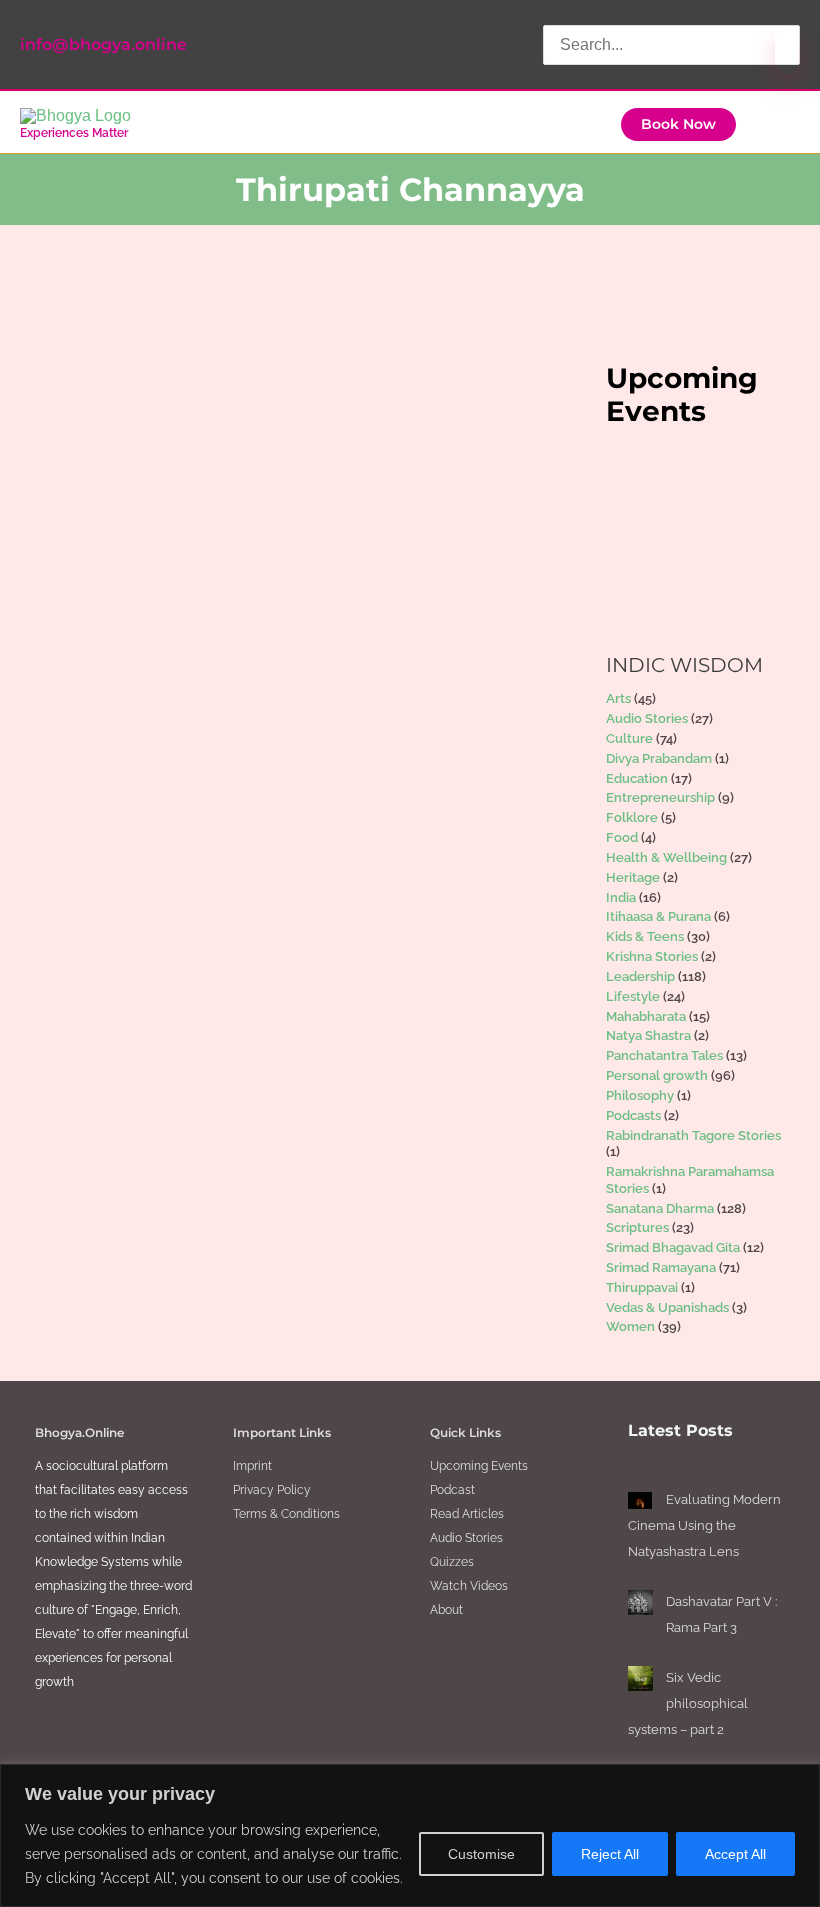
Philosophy (640, 1095)
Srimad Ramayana (661, 1267)
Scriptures (637, 1227)
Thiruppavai (642, 1287)
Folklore (632, 817)
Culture (629, 738)
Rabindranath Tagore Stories (693, 1135)
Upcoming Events (479, 1466)
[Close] (799, 1781)
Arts (618, 698)
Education (637, 778)
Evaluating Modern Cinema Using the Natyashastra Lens (704, 1525)
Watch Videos (469, 1586)
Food (622, 837)
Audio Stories (647, 718)
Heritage (633, 877)
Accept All (735, 1854)
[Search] (787, 50)
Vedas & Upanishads (667, 1307)
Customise (481, 1854)
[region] (410, 1835)
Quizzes (452, 1562)
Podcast (452, 1490)
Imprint (252, 1466)
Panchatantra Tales (664, 1055)
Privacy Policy (272, 1490)
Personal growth (657, 1075)
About (446, 1610)
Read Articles (467, 1514)
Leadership (106, 685)
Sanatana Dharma (170, 702)
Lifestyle (633, 996)
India (621, 897)
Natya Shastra (648, 1035)
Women (630, 1326)
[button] (678, 125)
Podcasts (633, 1115)
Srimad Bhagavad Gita (673, 1247)
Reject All (610, 1854)
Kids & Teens (645, 936)
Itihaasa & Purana (658, 916)
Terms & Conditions (286, 1514)
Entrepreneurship (660, 797)
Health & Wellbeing (666, 857)
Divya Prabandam (659, 758)
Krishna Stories (652, 956)
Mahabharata (646, 1016)
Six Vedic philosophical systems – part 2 (688, 1703)
